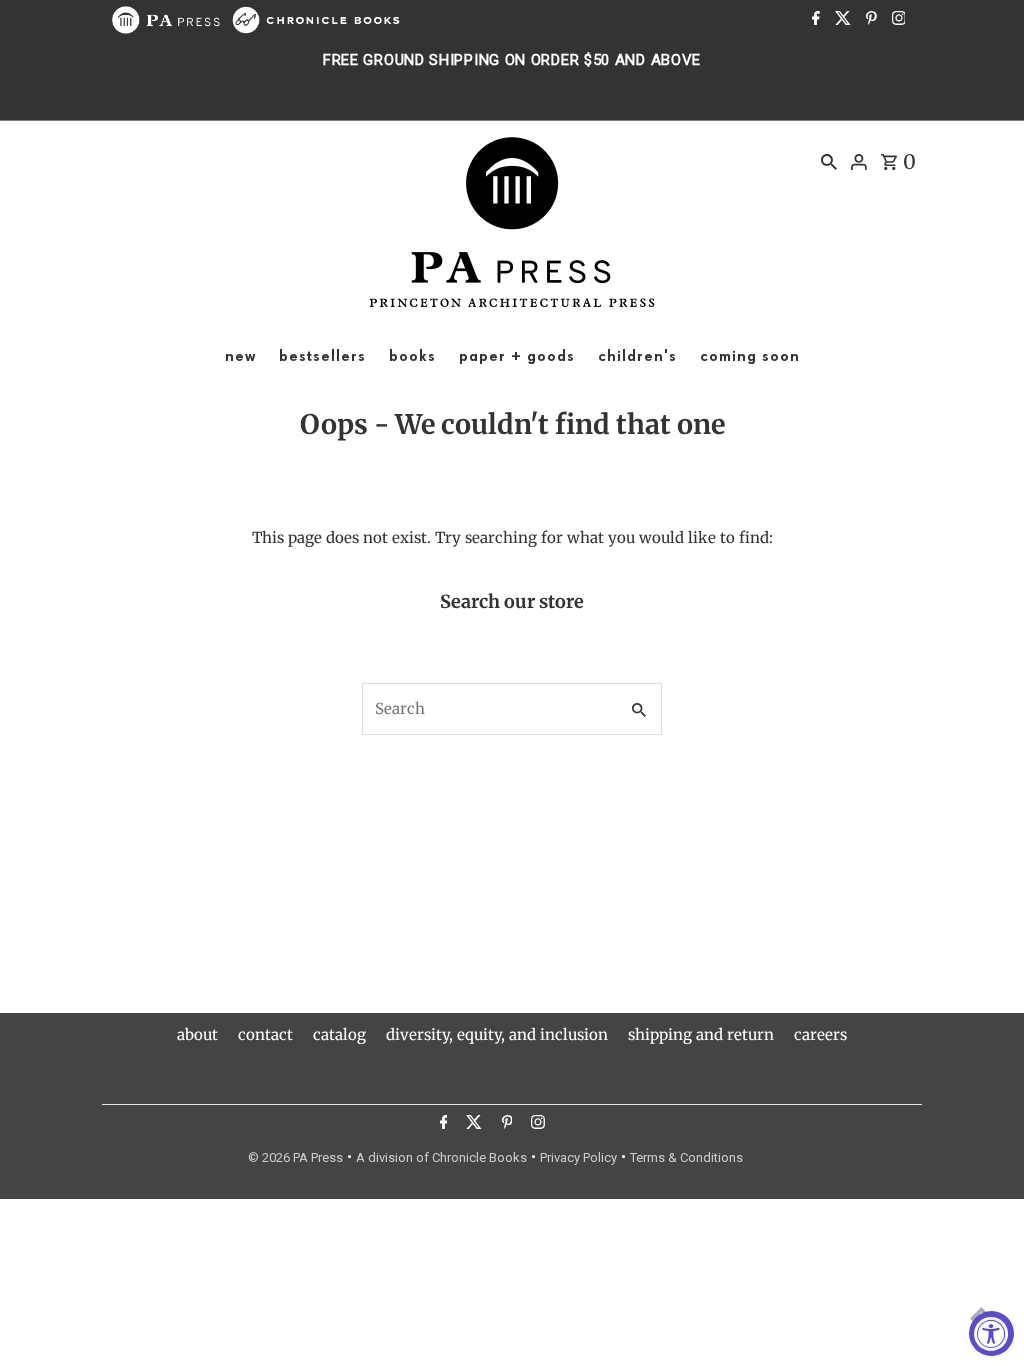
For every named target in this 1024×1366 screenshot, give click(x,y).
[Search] (829, 161)
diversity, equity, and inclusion (497, 1034)
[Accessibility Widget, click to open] (991, 1333)
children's (637, 357)
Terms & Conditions (686, 1157)
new (240, 357)
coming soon (750, 357)
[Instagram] (896, 20)
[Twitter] (840, 20)
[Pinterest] (869, 20)
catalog (339, 1034)
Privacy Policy (578, 1157)
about (197, 1034)
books (412, 357)
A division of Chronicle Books (441, 1157)
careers (820, 1034)
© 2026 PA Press (295, 1157)
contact (265, 1034)
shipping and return (701, 1034)
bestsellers (322, 357)
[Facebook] (813, 20)
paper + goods (517, 357)
